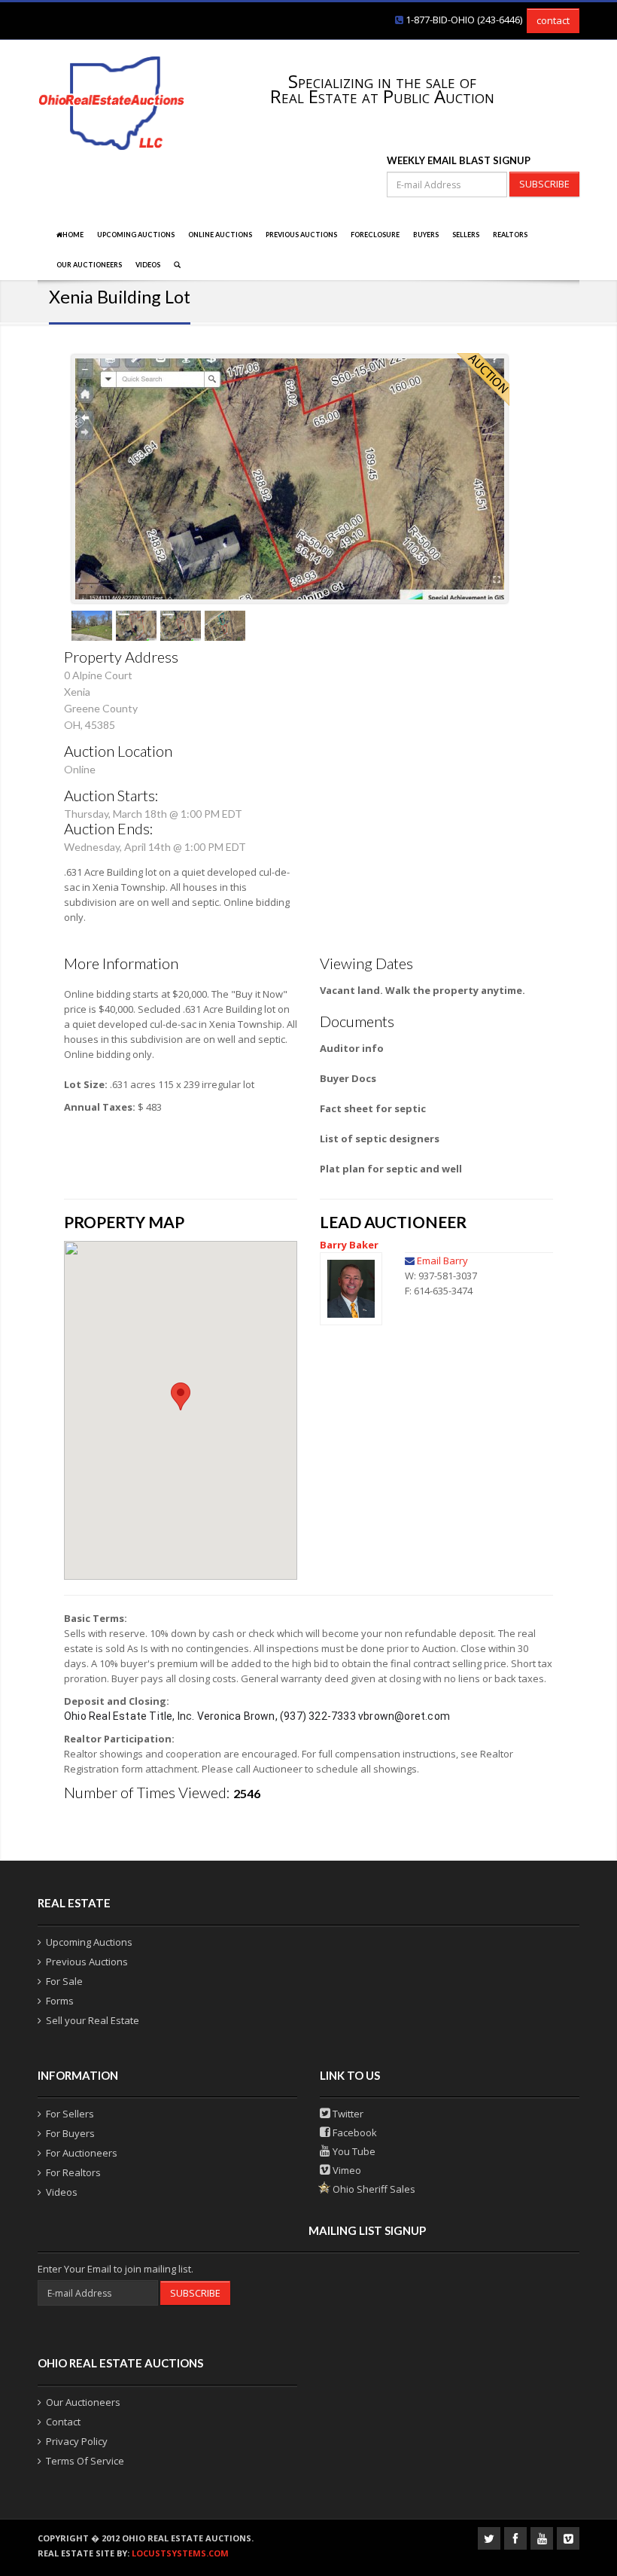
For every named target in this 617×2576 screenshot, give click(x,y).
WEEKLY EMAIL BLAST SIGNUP (459, 160)
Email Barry (442, 1261)
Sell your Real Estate (93, 2020)
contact (553, 20)
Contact (63, 2422)
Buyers (426, 235)
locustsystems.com (180, 2553)
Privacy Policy (77, 2441)
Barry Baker (349, 1245)
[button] (181, 1396)
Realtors (510, 235)
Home (73, 235)
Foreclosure (375, 235)
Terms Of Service (85, 2461)
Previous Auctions (301, 235)
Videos (148, 265)
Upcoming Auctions (136, 235)
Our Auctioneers (89, 265)
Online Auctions (220, 235)
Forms (60, 2001)
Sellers (466, 235)
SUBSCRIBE (544, 184)
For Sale (64, 1981)
